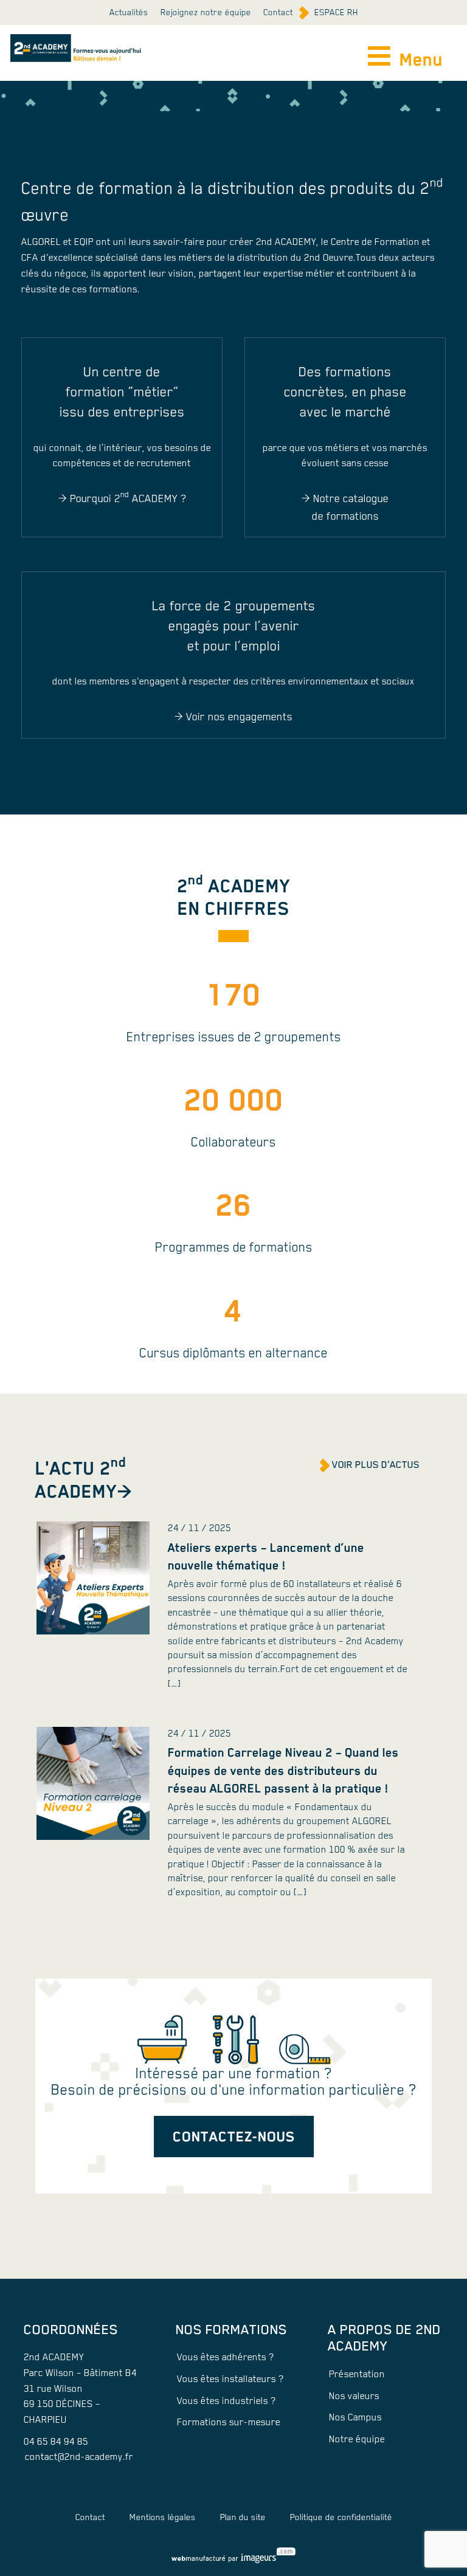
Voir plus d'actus (376, 1465)
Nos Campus (355, 2417)
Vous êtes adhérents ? (225, 2357)
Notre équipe (357, 2439)
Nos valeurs (354, 2396)
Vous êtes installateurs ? (230, 2379)
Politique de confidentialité (341, 2517)
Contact (278, 12)
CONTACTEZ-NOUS (234, 2136)
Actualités (129, 12)
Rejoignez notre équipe (206, 12)
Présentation (357, 2374)
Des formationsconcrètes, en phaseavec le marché (345, 392)
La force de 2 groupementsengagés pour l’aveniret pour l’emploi (234, 626)
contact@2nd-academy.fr (79, 2457)
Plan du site (243, 2517)
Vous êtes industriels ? (226, 2401)
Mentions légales (163, 2517)
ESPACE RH (336, 12)
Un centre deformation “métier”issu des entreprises (122, 392)
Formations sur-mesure (229, 2422)
